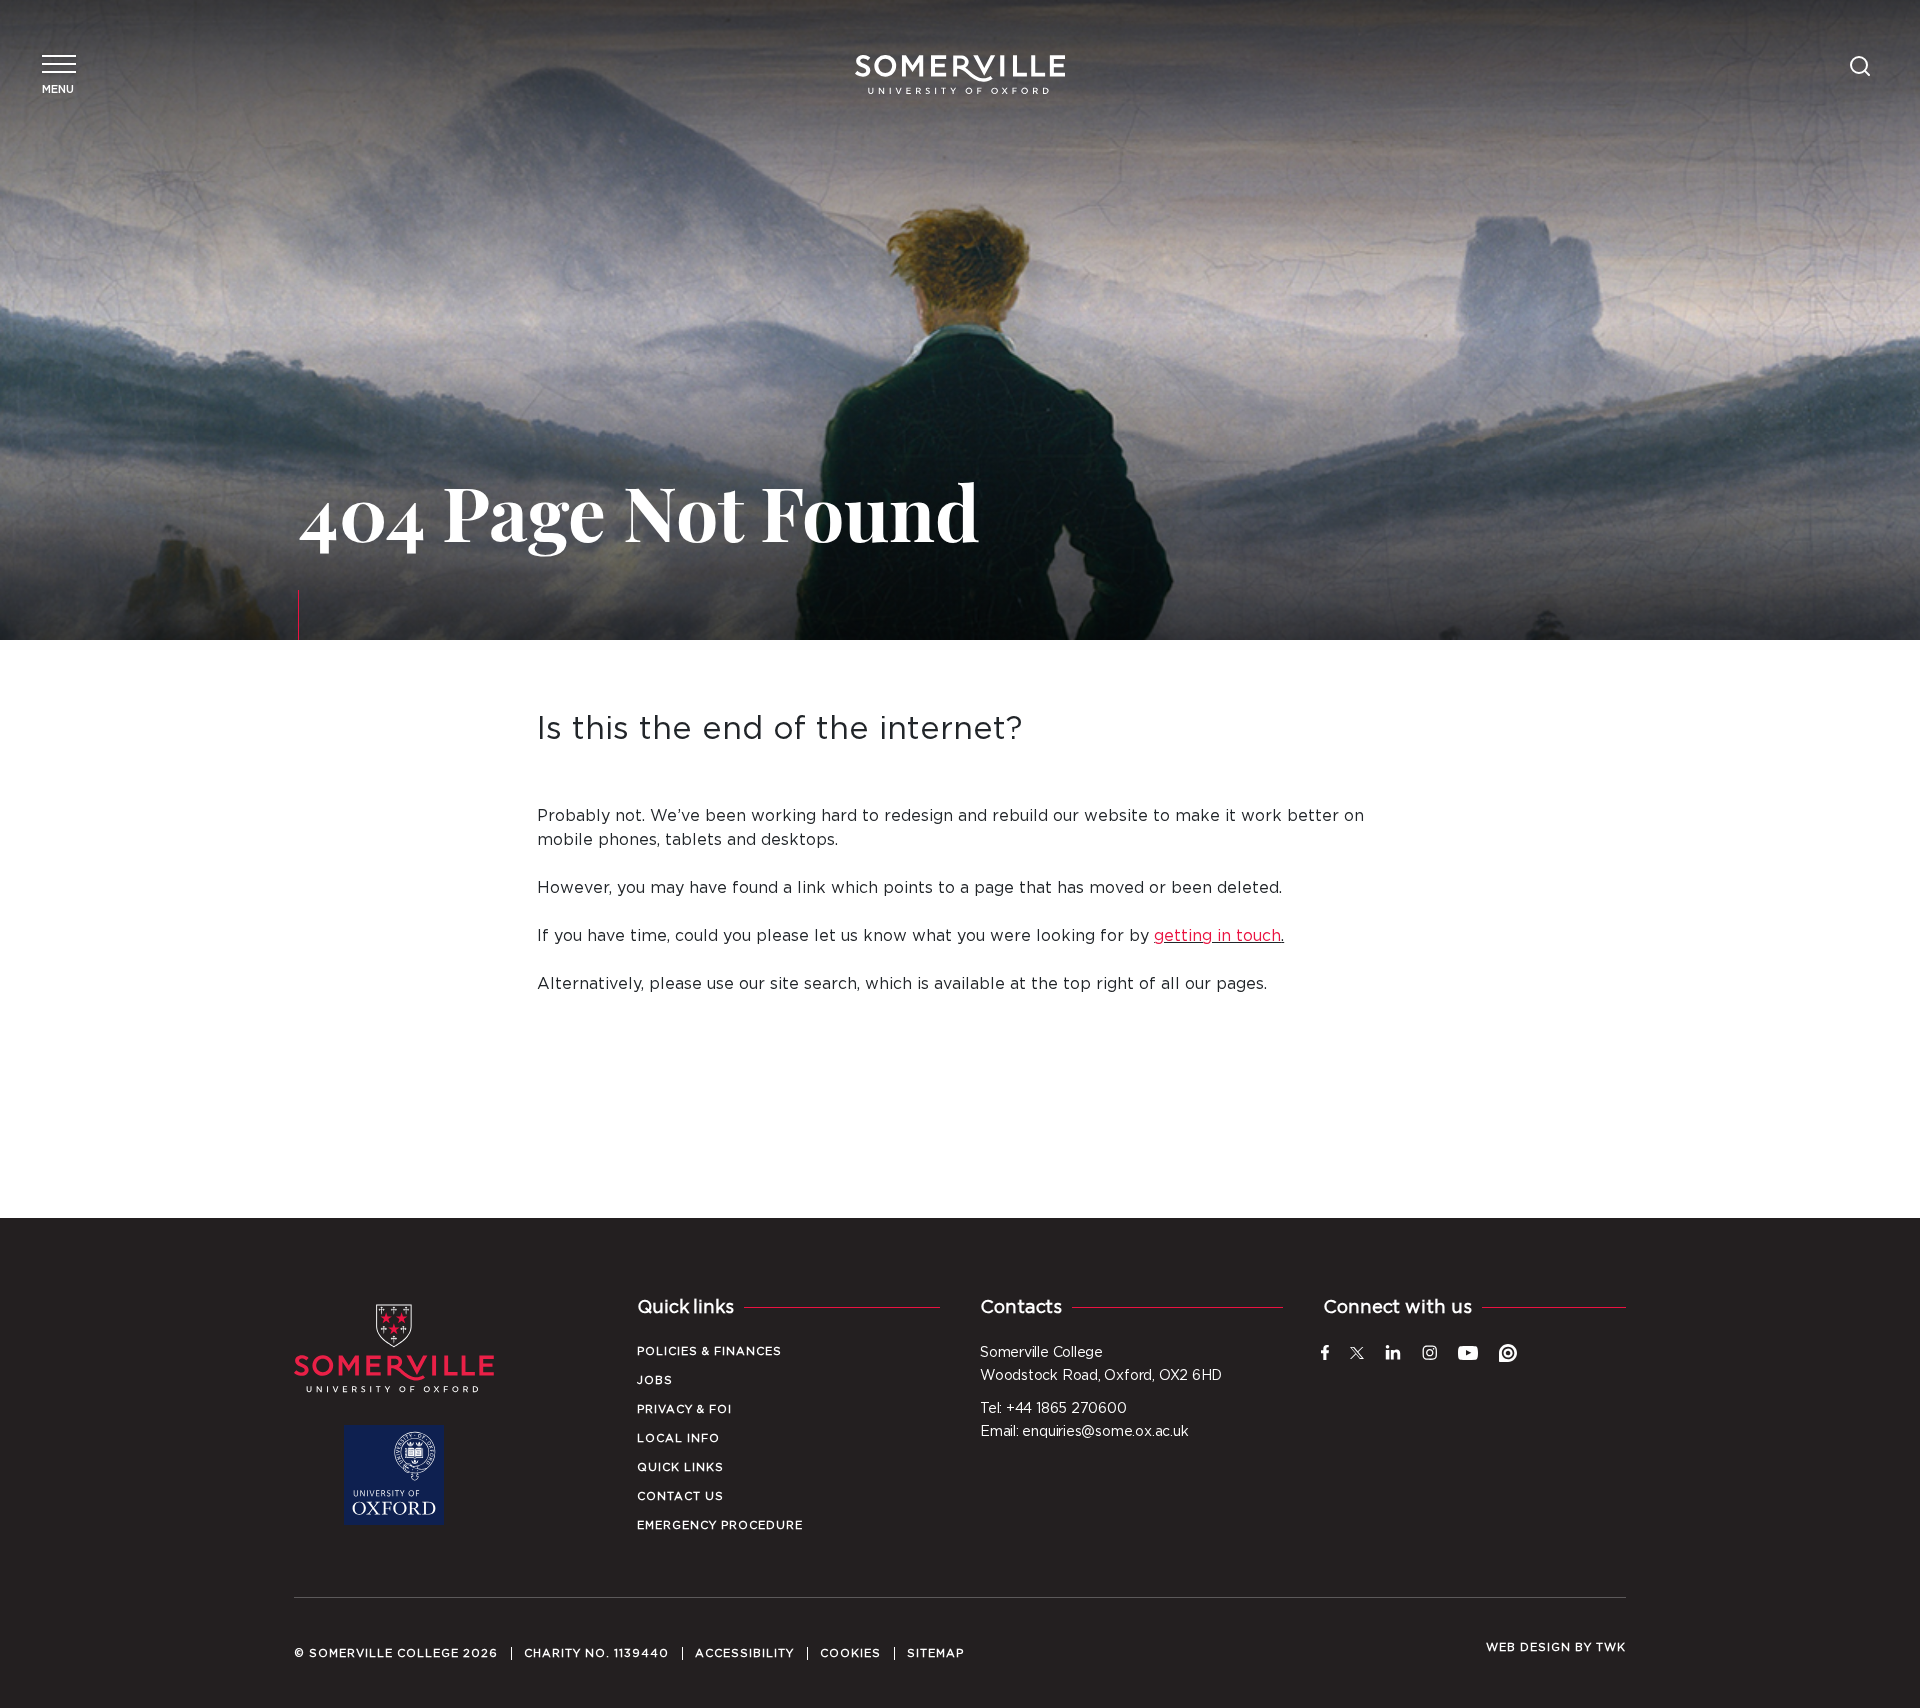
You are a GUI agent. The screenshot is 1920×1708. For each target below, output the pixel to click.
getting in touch (1217, 936)
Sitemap (935, 1653)
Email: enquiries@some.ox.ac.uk (1084, 1432)
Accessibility (744, 1653)
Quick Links (680, 1467)
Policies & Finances (709, 1351)
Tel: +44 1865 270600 (1053, 1409)
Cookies (850, 1653)
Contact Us (680, 1496)
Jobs (655, 1380)
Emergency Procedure (720, 1525)
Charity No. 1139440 (596, 1653)
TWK (1611, 1647)
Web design (1528, 1647)
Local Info (678, 1438)
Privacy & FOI (684, 1409)
